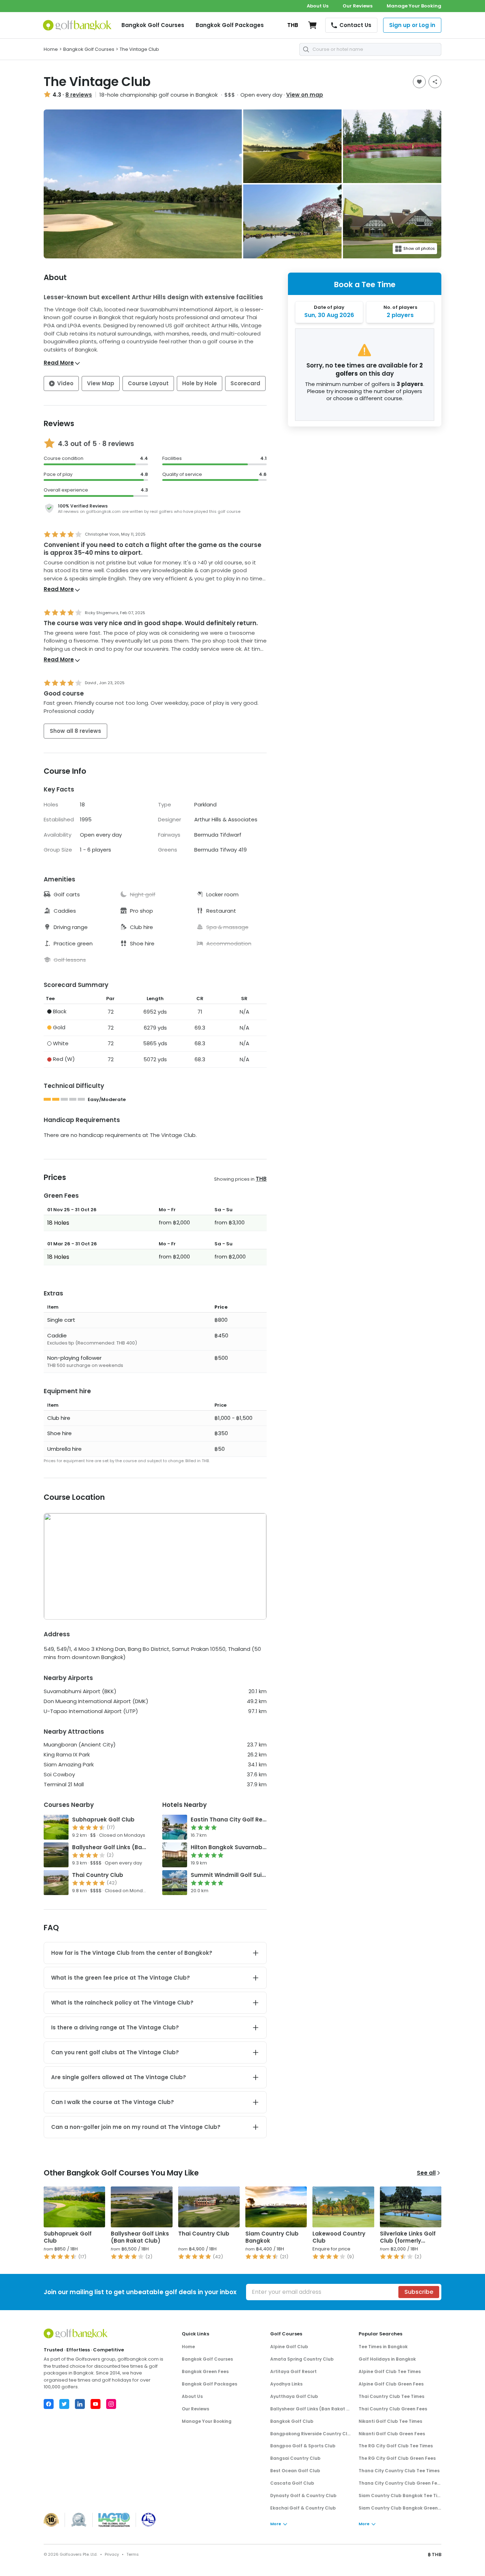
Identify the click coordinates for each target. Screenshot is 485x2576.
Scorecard (245, 383)
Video (65, 383)
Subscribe (419, 2292)
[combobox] (370, 49)
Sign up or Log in (412, 25)
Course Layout (148, 383)
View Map (101, 383)
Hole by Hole (200, 383)
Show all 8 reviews (75, 731)
